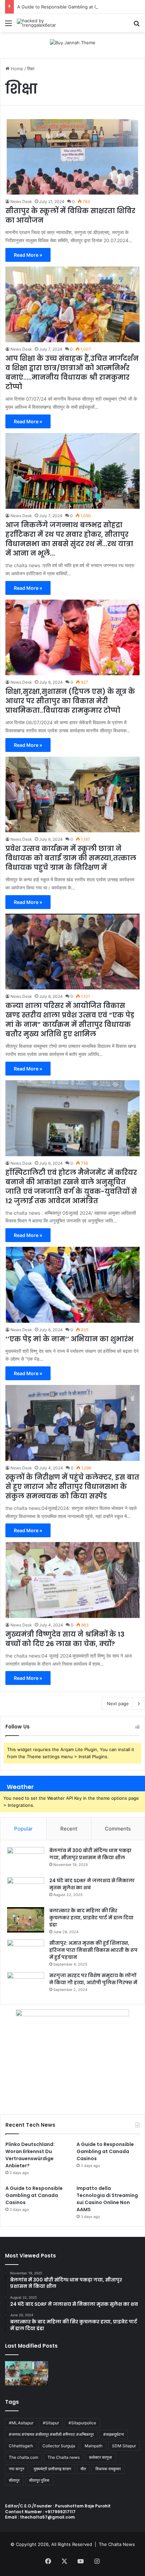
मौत (83, 2469)
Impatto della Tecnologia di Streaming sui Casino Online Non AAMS (107, 2199)
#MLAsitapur (21, 2423)
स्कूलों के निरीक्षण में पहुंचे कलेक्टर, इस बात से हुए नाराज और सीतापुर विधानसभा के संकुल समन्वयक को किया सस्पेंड (72, 1487)
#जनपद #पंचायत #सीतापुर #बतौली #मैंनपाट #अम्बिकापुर (51, 2434)
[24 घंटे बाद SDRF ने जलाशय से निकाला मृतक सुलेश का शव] (26, 1890)
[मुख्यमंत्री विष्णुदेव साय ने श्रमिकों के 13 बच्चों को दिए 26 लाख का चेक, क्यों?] (72, 1580)
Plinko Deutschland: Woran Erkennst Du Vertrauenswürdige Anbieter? (30, 2155)
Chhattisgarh (21, 2446)
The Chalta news (64, 2457)
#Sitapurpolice (82, 2423)
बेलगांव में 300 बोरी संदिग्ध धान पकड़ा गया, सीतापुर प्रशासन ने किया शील (90, 1854)
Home (16, 69)
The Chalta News (117, 2544)
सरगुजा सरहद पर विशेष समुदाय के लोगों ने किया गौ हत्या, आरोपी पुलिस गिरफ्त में (93, 1979)
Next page (118, 1703)
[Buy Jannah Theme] (73, 42)
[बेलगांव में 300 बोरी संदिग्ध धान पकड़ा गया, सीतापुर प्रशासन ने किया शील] (26, 1860)
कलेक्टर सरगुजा (100, 2457)
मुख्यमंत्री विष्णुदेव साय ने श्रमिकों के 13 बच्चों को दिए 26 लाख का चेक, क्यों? (65, 1639)
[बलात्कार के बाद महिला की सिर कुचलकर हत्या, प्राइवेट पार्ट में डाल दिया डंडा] (26, 1920)
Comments (118, 1829)
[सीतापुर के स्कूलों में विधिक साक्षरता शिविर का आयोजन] (72, 157)
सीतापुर (14, 2480)
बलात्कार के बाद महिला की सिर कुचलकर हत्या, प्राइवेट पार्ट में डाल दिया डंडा (91, 1918)
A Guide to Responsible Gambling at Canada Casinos (72, 7)
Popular (23, 1829)
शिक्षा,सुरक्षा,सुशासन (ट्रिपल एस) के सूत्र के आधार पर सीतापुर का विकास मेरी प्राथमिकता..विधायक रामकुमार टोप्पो (70, 701)
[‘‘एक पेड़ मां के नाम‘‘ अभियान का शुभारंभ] (72, 1285)
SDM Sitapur (124, 2446)
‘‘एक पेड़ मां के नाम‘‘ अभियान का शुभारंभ (69, 1339)
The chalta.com (23, 2457)
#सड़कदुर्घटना (114, 2434)
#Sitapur (51, 2423)
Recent (69, 1829)
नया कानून (17, 2469)
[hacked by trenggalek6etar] (44, 23)
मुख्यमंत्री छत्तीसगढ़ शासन (52, 2469)
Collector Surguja (59, 2446)
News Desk (21, 201)
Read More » (28, 255)
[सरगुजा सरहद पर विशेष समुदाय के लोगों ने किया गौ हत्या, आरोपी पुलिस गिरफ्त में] (26, 1985)
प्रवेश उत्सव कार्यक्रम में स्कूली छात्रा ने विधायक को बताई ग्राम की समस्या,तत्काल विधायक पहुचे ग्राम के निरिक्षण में (71, 858)
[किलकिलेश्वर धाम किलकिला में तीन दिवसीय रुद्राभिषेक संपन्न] (27, 2373)
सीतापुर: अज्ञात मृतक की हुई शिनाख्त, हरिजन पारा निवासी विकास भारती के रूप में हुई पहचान (93, 1950)
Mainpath (94, 2446)
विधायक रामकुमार (108, 2469)
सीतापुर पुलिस (39, 2480)
